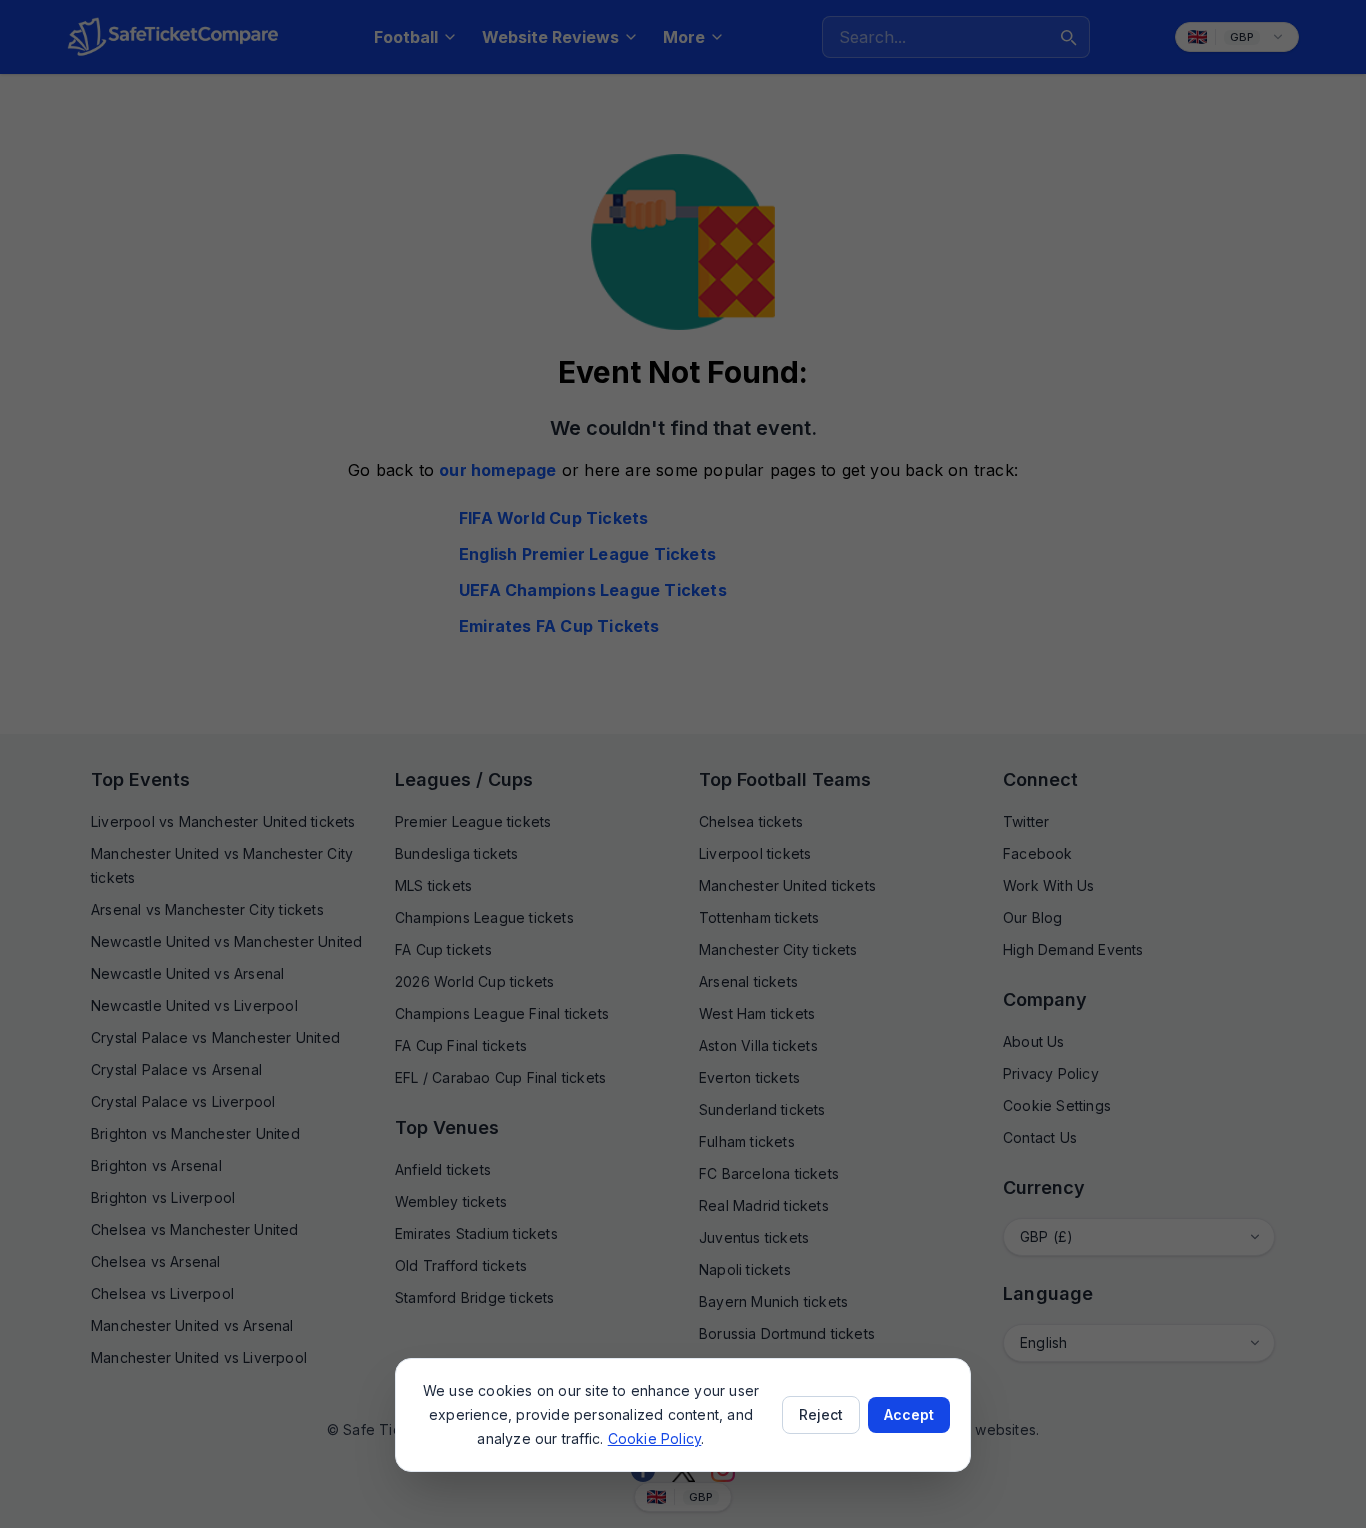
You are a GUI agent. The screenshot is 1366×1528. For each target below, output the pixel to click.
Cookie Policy (655, 1438)
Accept (909, 1414)
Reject (821, 1414)
